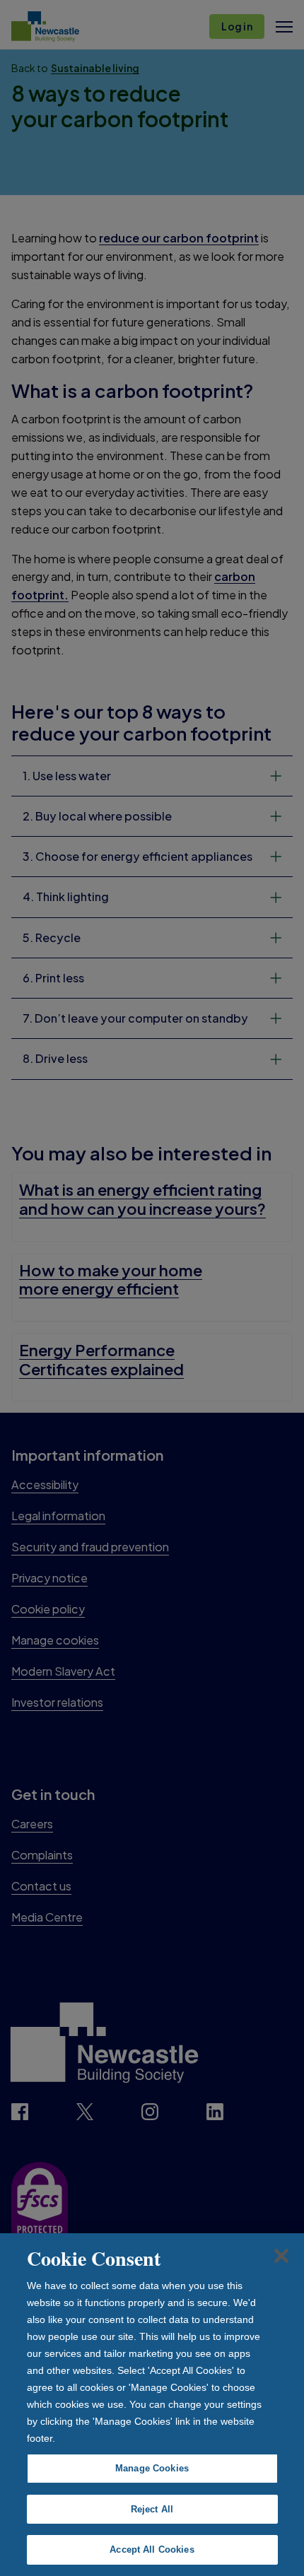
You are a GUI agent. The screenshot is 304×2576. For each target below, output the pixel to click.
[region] (152, 2405)
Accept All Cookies (152, 2549)
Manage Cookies (152, 2468)
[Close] (281, 2256)
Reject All (152, 2509)
